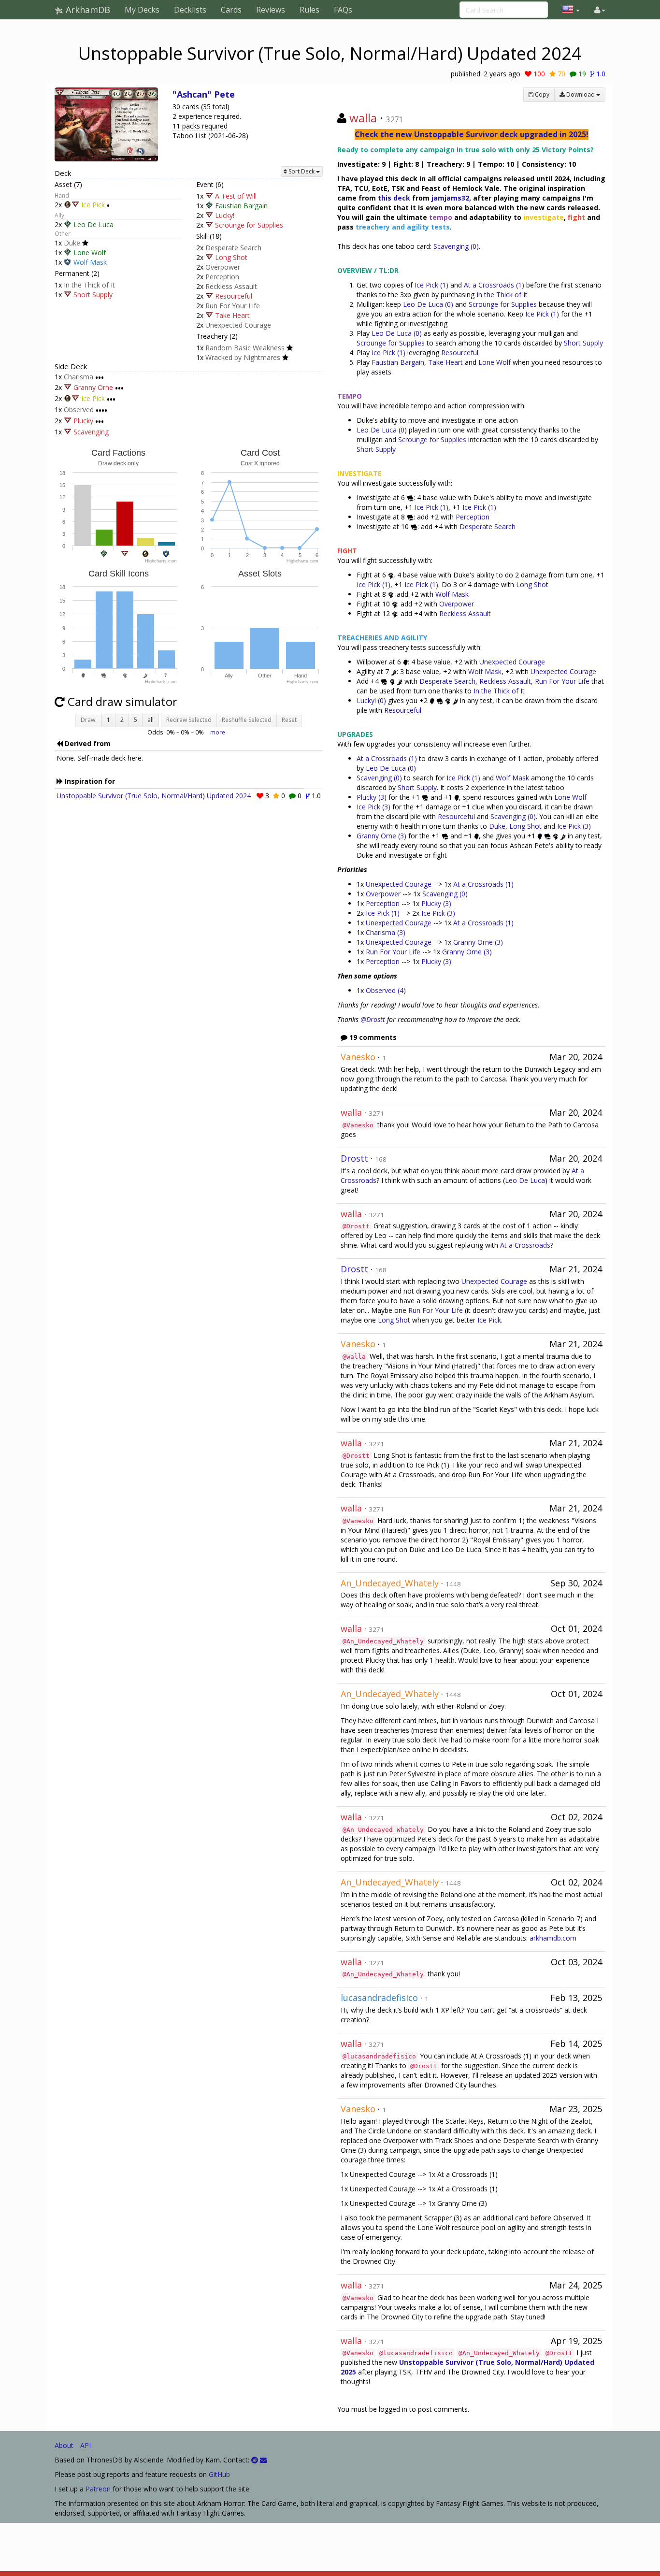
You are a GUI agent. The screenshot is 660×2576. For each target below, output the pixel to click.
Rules (309, 10)
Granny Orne (93, 388)
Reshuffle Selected (247, 720)
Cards (231, 10)
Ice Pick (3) (373, 807)
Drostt (354, 1158)
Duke (72, 243)
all (151, 720)
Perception (222, 277)
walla (363, 118)
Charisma (79, 377)
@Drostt (373, 1019)
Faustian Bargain (241, 206)
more (218, 732)
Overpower (223, 267)
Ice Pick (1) (431, 285)
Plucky (83, 421)
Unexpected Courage (238, 325)
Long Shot (231, 257)
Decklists (190, 10)
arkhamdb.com (553, 1938)
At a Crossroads (525, 1245)
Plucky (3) (373, 797)
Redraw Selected (189, 720)
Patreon (98, 2489)
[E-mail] (263, 2460)
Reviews (271, 10)
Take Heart (232, 315)
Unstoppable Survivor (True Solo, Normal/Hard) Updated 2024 (154, 796)
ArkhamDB (87, 10)
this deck (394, 198)
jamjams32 (450, 198)
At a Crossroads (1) (494, 285)
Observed (79, 410)
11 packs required (200, 126)
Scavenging (91, 432)
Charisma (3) (386, 932)
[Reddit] (255, 2460)
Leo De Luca (93, 224)
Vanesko (358, 1057)
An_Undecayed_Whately (390, 1583)
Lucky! (225, 215)
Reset (289, 720)
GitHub (219, 2474)
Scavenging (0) (456, 246)
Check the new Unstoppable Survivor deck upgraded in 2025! (472, 134)
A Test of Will (236, 196)
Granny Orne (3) (381, 836)
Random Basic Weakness (245, 348)
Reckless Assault (231, 286)
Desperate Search (233, 248)
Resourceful (234, 296)
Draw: (89, 720)
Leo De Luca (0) (429, 304)
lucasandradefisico (379, 1998)
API (86, 2445)
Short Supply (93, 295)
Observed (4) (386, 990)
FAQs (343, 10)
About (64, 2445)
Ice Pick (93, 205)
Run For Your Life (233, 306)
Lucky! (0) (371, 700)
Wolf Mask (90, 262)
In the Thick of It (89, 285)
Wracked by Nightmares (243, 357)
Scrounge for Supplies (249, 225)
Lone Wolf (90, 252)
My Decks (142, 10)
